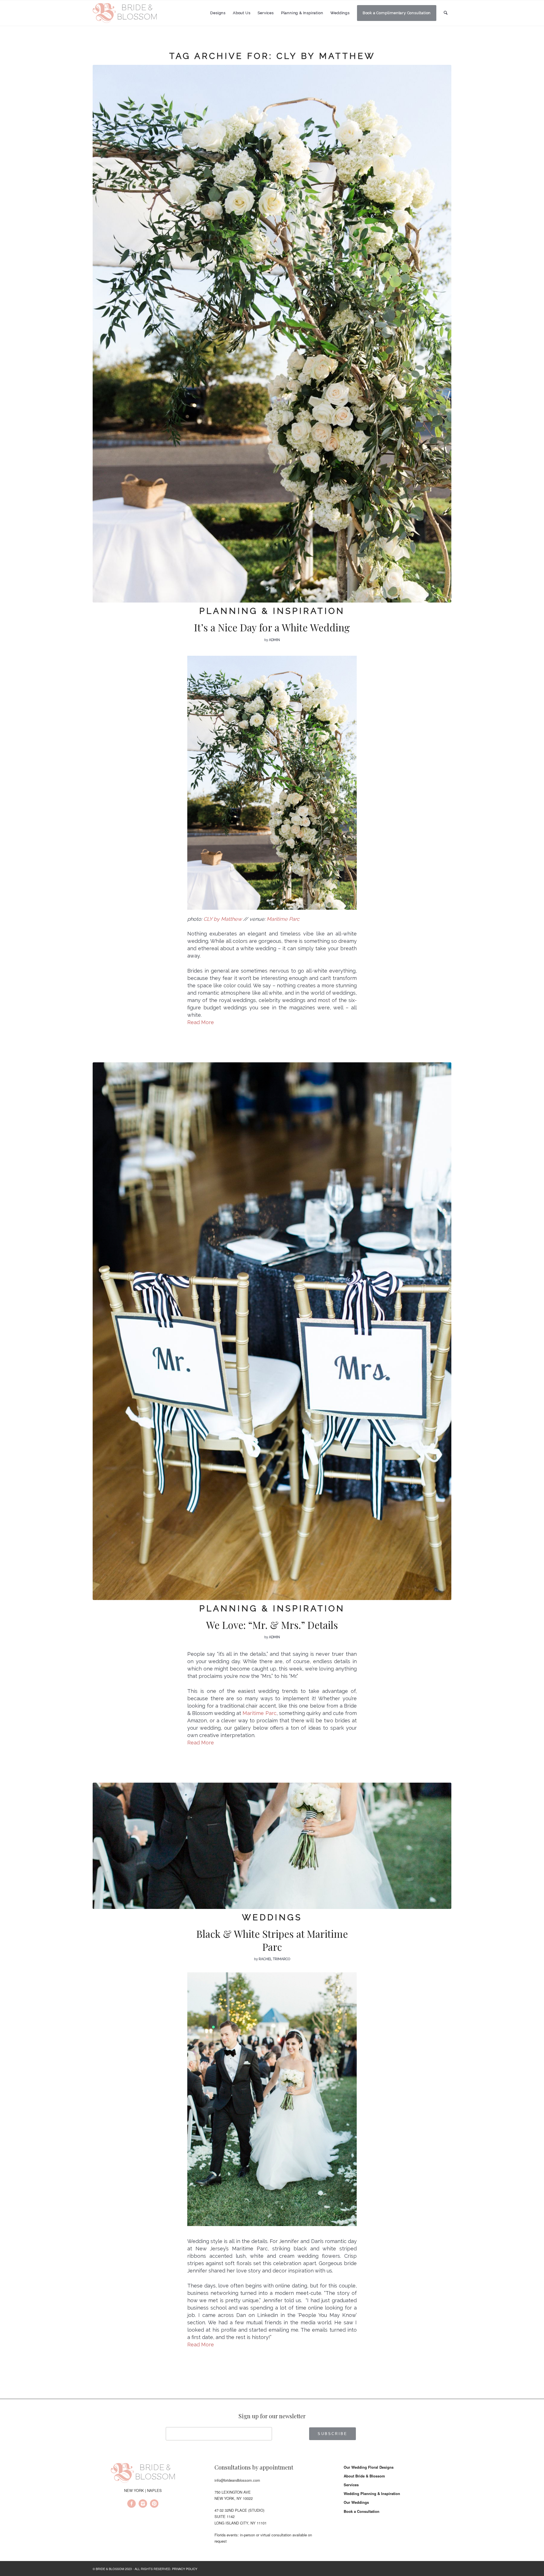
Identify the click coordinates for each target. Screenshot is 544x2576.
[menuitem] (218, 13)
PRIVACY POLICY (185, 2569)
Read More (201, 1022)
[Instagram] (143, 2504)
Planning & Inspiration (272, 611)
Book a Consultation (362, 2511)
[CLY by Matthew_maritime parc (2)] (272, 1331)
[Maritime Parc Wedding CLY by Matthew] (272, 1846)
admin (274, 640)
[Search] (446, 13)
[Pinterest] (154, 2504)
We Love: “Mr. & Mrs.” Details (272, 1625)
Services (351, 2485)
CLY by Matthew (223, 919)
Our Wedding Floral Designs (369, 2467)
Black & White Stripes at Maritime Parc (272, 1940)
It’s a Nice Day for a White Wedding (272, 627)
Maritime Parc (259, 1713)
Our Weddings (356, 2502)
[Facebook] (131, 2504)
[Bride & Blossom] (143, 2474)
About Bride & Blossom (364, 2476)
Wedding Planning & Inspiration (372, 2493)
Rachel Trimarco (274, 1959)
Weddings (272, 1917)
